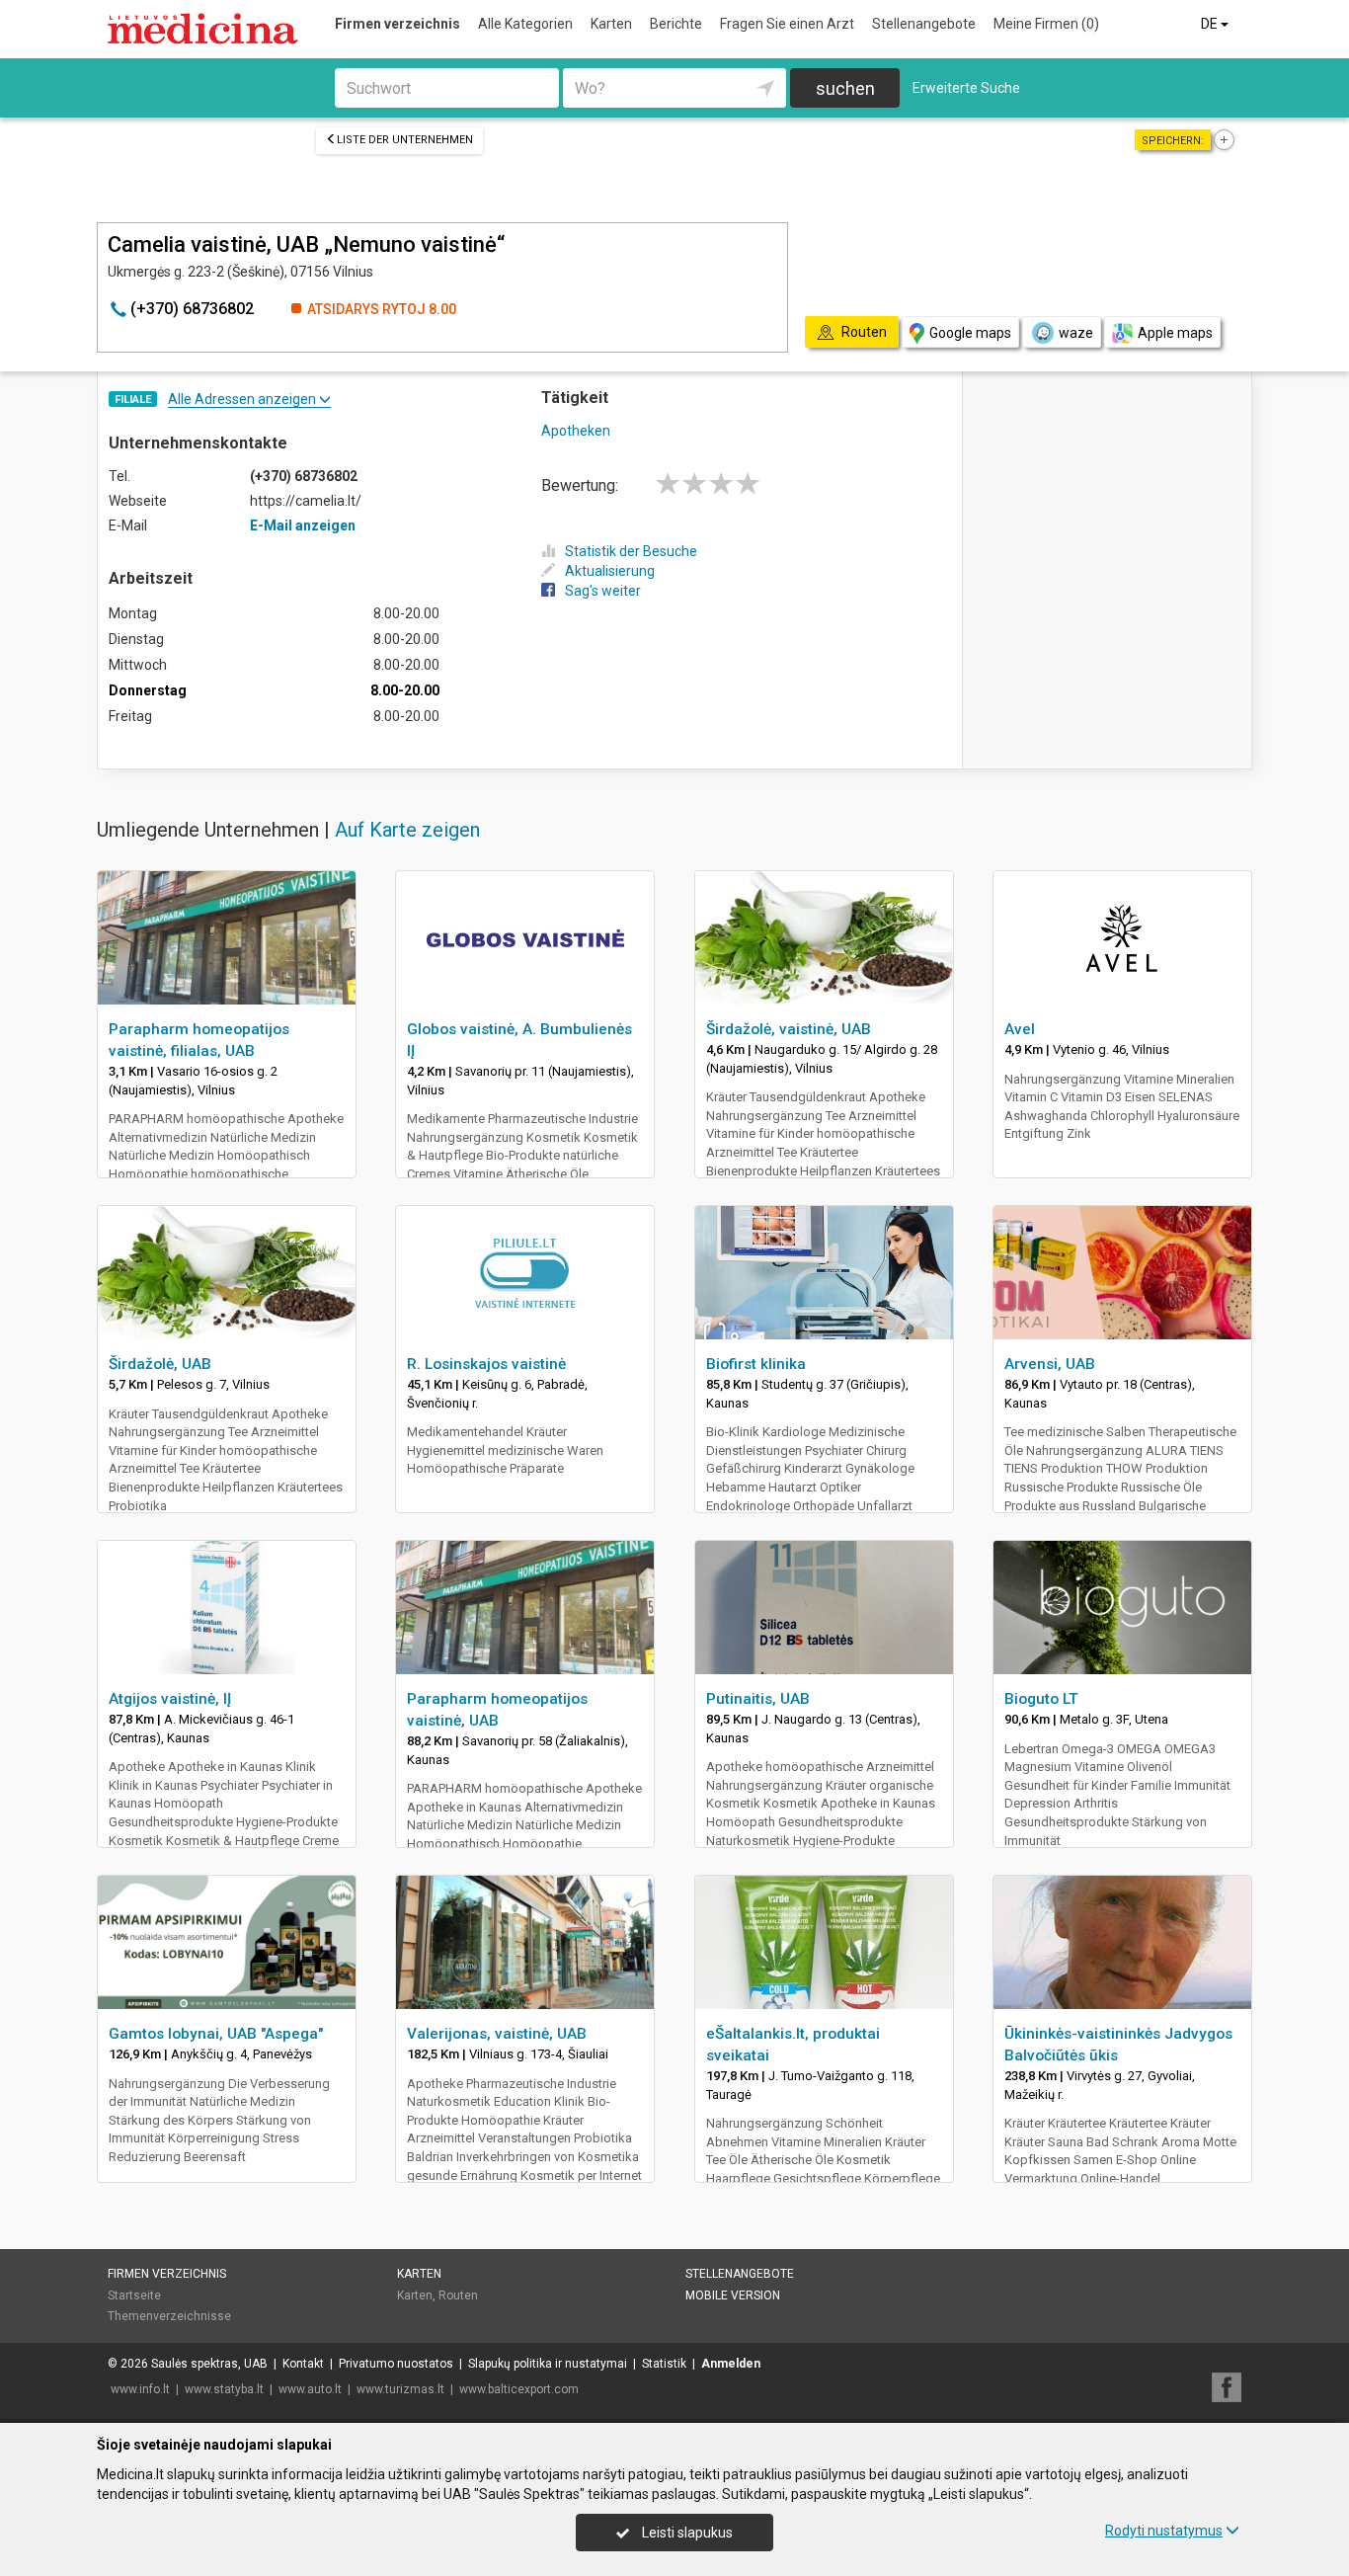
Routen (458, 2295)
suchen (845, 88)
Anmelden (731, 2364)
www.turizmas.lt (400, 2389)
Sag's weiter (603, 591)
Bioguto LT (1041, 1699)
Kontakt (303, 2364)
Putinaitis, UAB (758, 1699)
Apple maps (1175, 333)
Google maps (970, 333)
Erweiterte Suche (966, 88)
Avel (1020, 1029)
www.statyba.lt (224, 2389)
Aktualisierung (610, 571)
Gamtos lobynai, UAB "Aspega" (216, 2034)
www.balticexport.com (519, 2389)
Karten (611, 24)
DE (1211, 24)
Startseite (134, 2295)
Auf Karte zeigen (407, 830)
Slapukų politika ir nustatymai (548, 2364)
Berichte (676, 24)
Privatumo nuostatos (396, 2364)
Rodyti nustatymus (1164, 2531)
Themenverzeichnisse (169, 2316)
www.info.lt (140, 2389)
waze (1076, 333)
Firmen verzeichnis (397, 24)
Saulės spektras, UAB (209, 2364)
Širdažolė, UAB (160, 1364)
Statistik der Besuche (631, 551)
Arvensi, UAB (1050, 1364)
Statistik (664, 2364)
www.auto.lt (310, 2389)
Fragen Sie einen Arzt (787, 24)
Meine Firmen (1046, 24)
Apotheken (576, 431)
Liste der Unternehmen (405, 140)
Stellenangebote (924, 24)
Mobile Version (733, 2295)
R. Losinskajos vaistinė (486, 1364)
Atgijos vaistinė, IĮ (170, 1699)
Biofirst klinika (756, 1364)
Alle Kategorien (525, 24)
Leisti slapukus (686, 2533)
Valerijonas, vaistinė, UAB (497, 2034)
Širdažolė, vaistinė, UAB (789, 1029)
